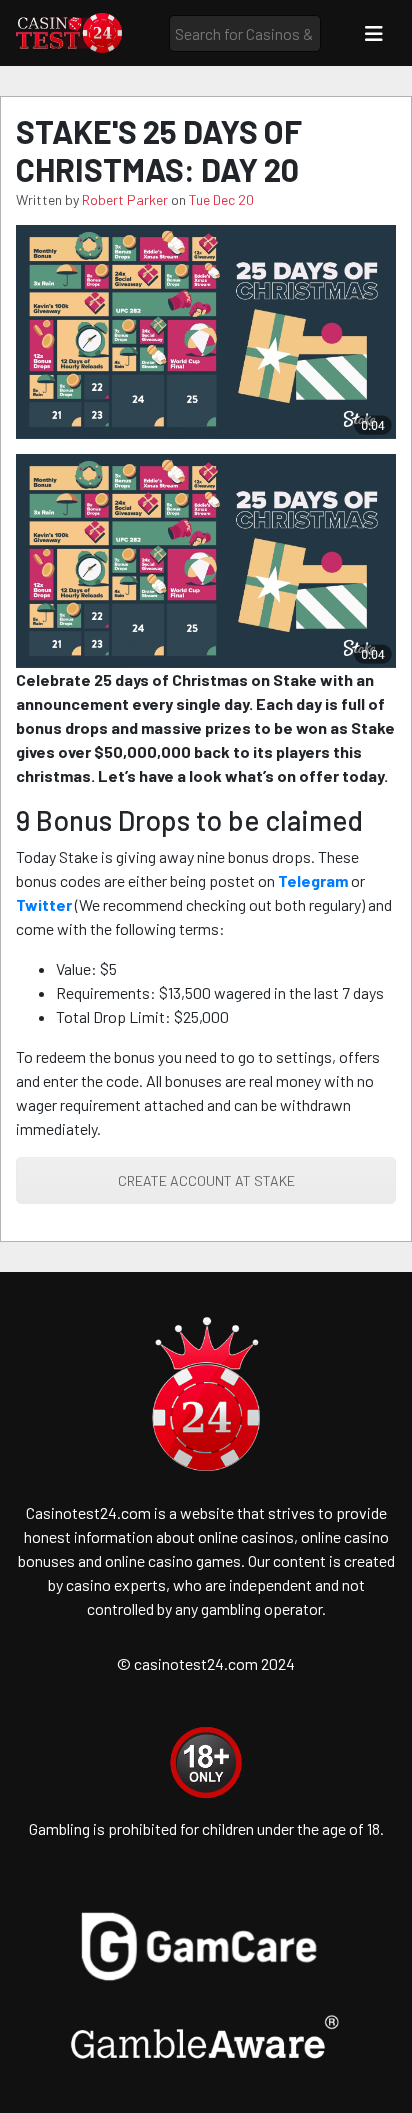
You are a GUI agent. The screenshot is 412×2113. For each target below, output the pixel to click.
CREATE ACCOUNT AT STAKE (206, 1180)
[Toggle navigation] (374, 33)
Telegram (313, 880)
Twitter (44, 904)
